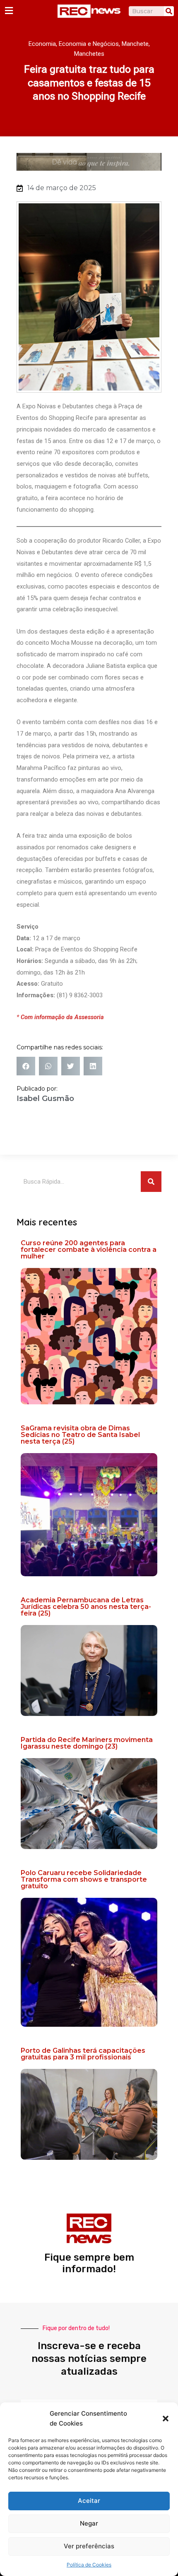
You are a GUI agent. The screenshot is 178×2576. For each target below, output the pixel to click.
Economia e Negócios (89, 44)
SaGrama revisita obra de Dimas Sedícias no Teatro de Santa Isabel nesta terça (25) (80, 1435)
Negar (89, 2523)
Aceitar (89, 2501)
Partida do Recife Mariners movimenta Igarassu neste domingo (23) (87, 1743)
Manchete (135, 44)
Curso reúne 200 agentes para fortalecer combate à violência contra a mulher (89, 1250)
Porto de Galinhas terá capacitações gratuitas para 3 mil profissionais (83, 2054)
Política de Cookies (89, 2565)
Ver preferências (89, 2546)
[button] (166, 2419)
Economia (42, 44)
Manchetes (89, 54)
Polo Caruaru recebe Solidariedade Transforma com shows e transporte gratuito (84, 1879)
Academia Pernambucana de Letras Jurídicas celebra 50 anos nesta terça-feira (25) (86, 1607)
